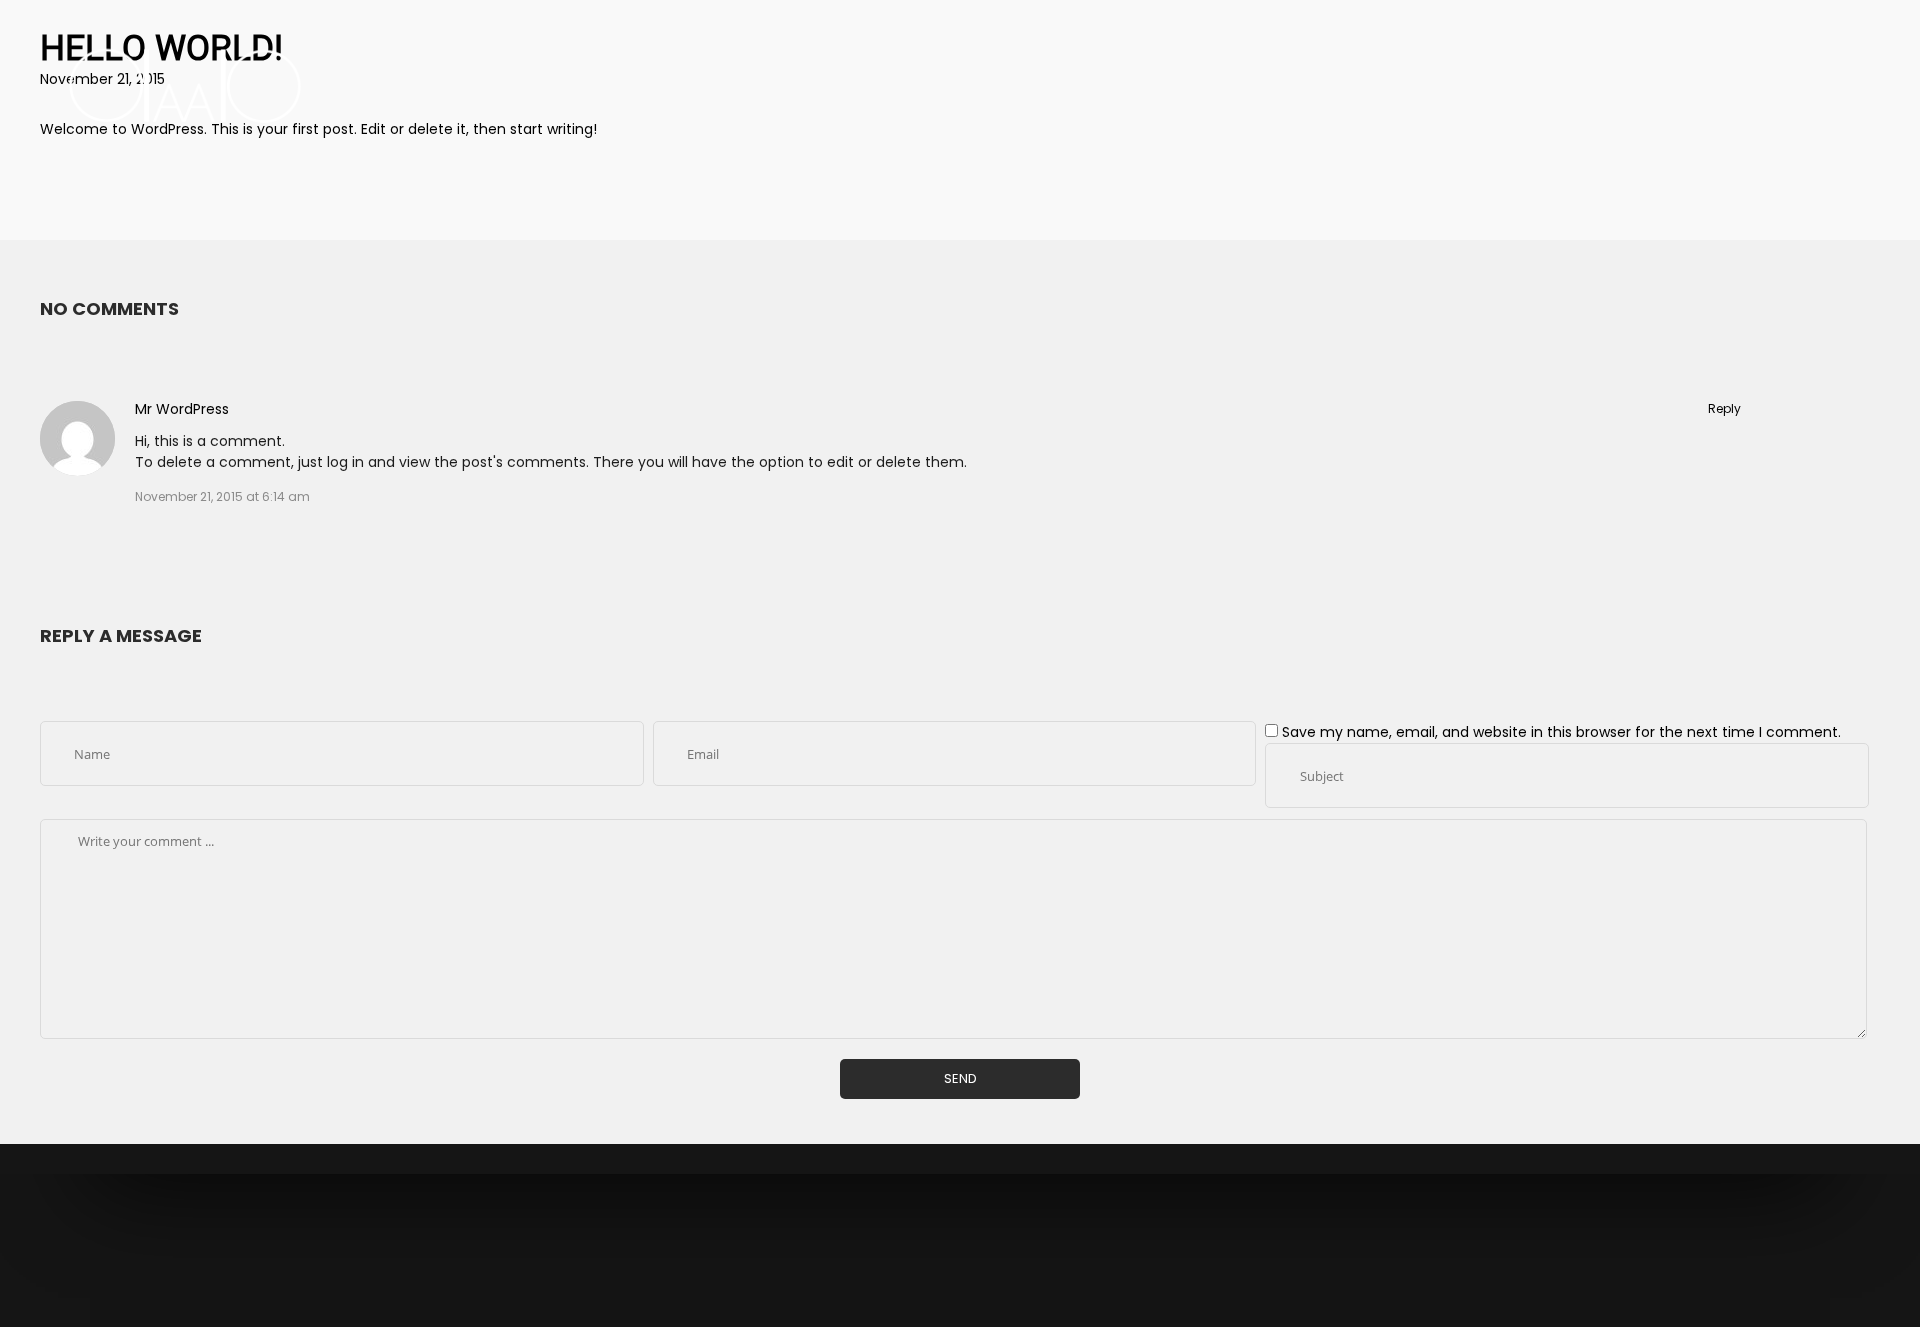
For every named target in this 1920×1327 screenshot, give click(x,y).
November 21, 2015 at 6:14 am (222, 496)
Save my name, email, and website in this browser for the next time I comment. (1561, 732)
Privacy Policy (912, 1261)
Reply (1724, 408)
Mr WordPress (182, 409)
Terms (981, 1261)
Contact (1033, 1261)
